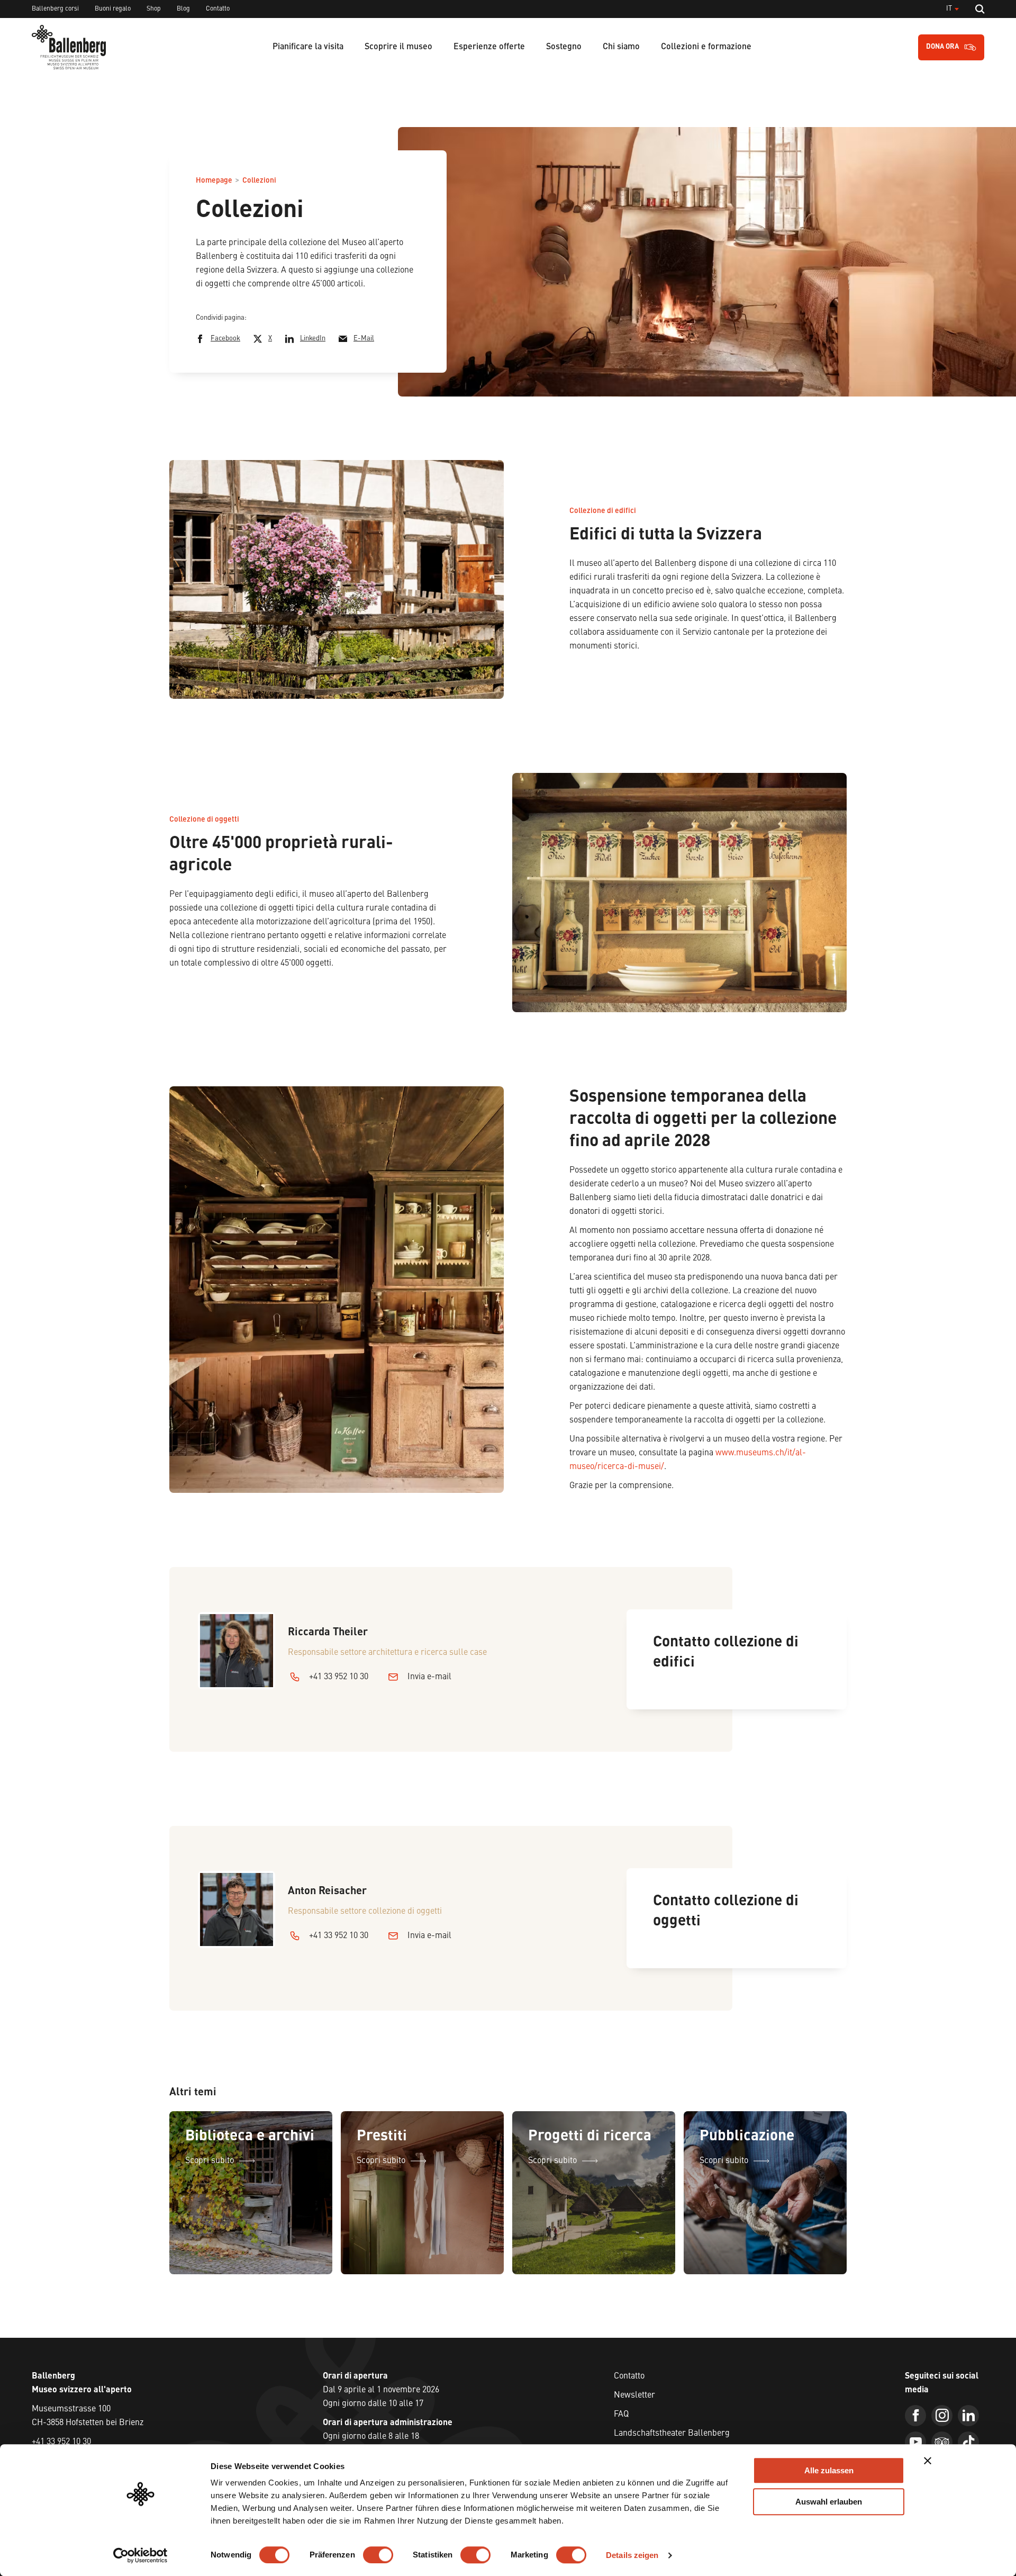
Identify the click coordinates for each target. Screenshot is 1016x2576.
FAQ (621, 2415)
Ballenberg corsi (55, 9)
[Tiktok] (968, 2442)
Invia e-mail (429, 1677)
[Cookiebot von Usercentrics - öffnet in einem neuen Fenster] (140, 2555)
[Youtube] (915, 2442)
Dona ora (942, 47)
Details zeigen (632, 2555)
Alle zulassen (829, 2470)
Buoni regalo (113, 9)
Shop (154, 9)
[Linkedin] (968, 2416)
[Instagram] (942, 2416)
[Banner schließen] (928, 2461)
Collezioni (259, 181)
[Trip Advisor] (942, 2442)
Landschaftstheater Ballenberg (672, 2434)
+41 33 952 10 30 (339, 1677)
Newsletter (634, 2395)
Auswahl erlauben (829, 2502)
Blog (183, 9)
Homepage (214, 181)
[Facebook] (915, 2416)
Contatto (218, 9)
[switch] (378, 2555)
